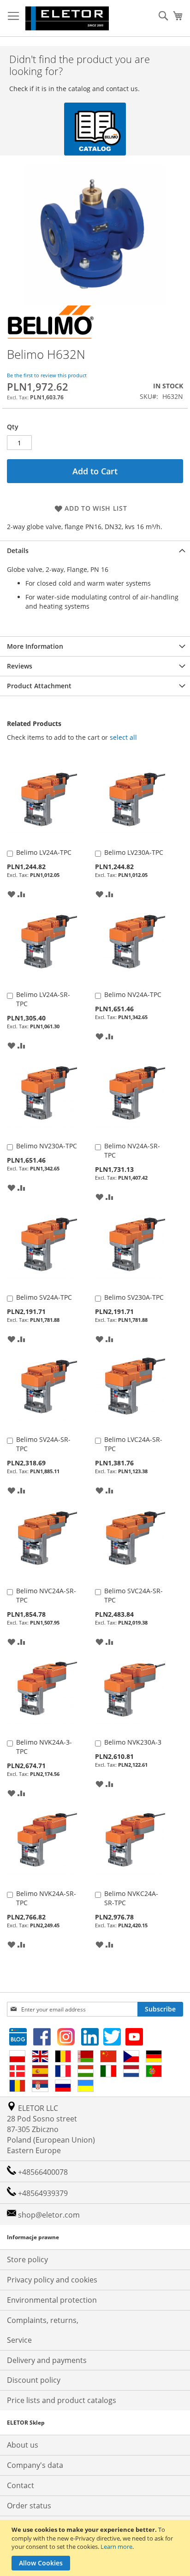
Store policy (27, 2259)
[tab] (95, 550)
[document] (96, 2548)
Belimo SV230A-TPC (134, 1297)
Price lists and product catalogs (62, 2400)
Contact (21, 2485)
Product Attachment (39, 686)
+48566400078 (42, 2172)
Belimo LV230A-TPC (134, 852)
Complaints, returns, (43, 2320)
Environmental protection (52, 2300)
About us (23, 2445)
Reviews (20, 666)
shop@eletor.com (49, 2215)
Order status (29, 2506)
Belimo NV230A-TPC (47, 1146)
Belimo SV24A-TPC (44, 1297)
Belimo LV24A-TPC (44, 852)
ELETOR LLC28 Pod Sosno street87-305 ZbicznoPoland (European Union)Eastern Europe (51, 2129)
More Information (35, 646)
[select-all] (123, 738)
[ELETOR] (67, 18)
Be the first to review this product (47, 375)
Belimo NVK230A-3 (133, 1742)
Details (18, 550)
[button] (11, 893)
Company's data (35, 2465)
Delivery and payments (47, 2360)
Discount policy (34, 2380)
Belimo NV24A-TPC (133, 994)
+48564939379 (42, 2193)
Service (19, 2340)
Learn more (116, 2547)
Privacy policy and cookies (52, 2280)
